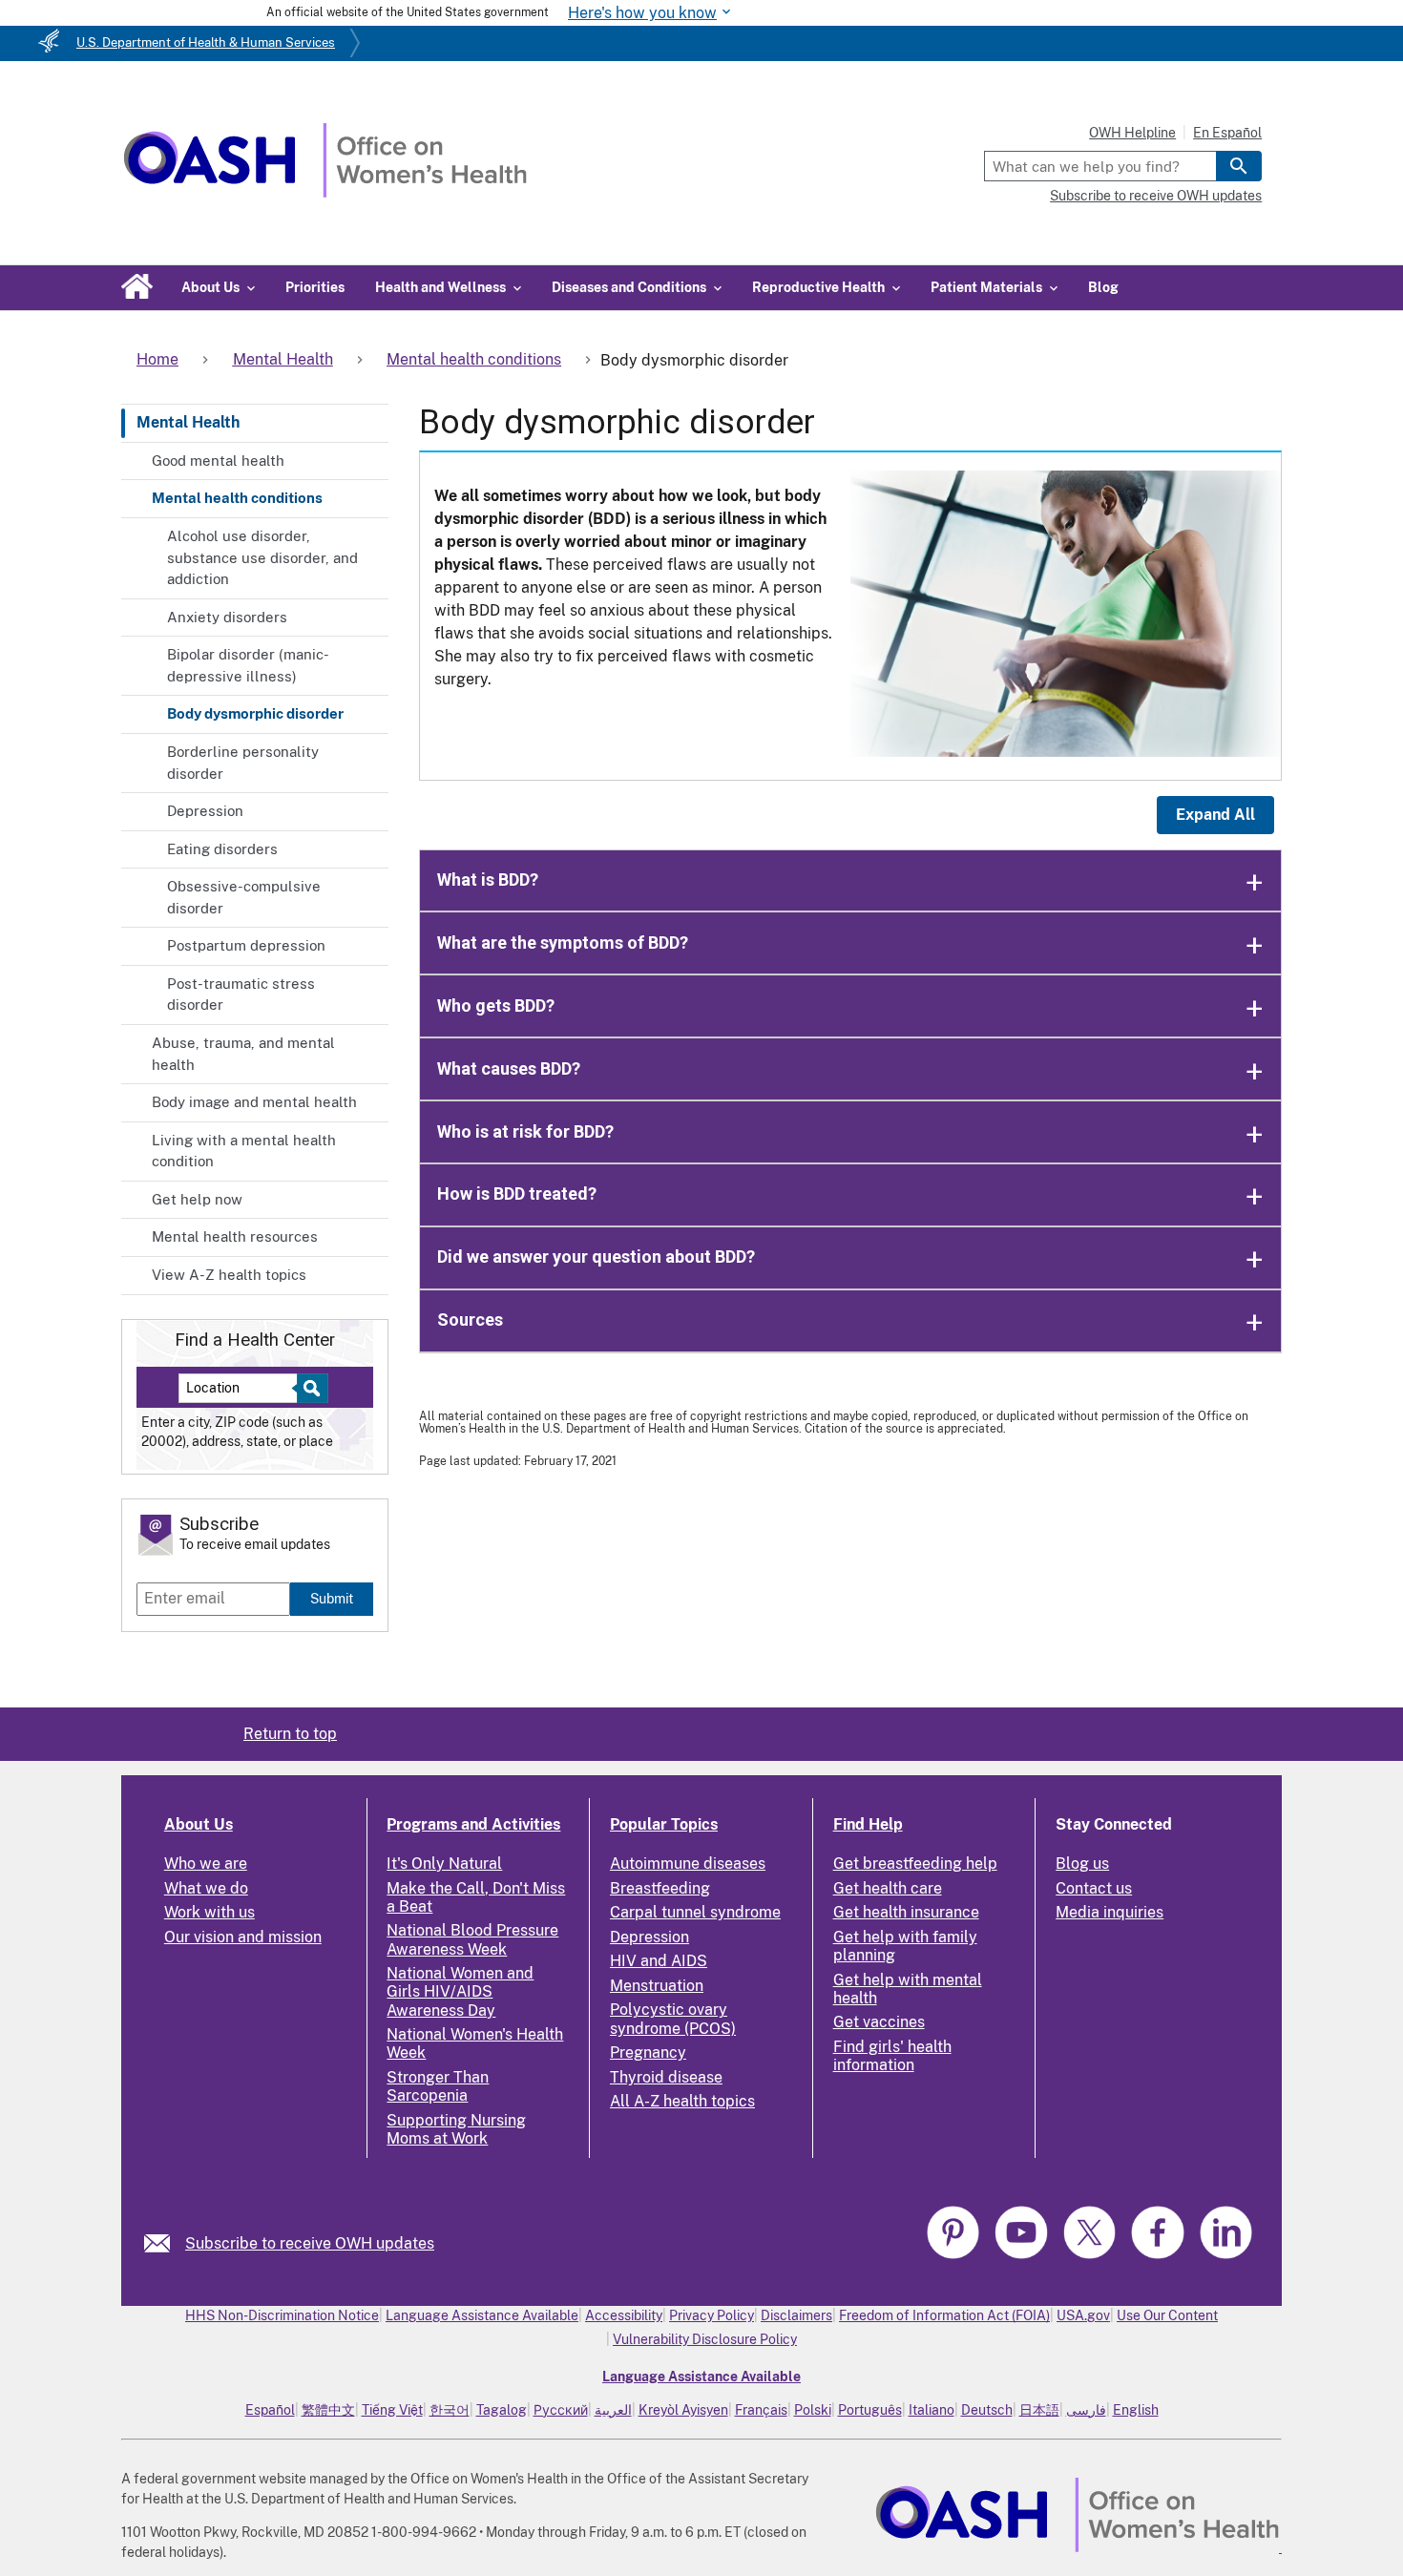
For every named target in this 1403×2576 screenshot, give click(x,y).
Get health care (888, 1888)
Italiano (932, 2410)
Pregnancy (648, 2052)
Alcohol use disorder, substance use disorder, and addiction (262, 557)
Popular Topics (664, 1824)
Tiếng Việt (392, 2410)
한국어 (450, 2410)
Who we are (206, 1864)
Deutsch (987, 2410)
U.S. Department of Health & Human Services (206, 42)
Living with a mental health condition (244, 1151)
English (1136, 2410)
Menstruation (657, 1986)
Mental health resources (235, 1236)
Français (761, 2410)
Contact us (1094, 1888)
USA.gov (1083, 2315)
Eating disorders (222, 849)
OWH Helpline (1132, 133)
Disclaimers (796, 2315)
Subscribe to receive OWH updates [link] (310, 2243)
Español (270, 2410)
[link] (165, 2243)
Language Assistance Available (482, 2315)
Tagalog (502, 2410)
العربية (613, 2410)
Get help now (197, 1199)
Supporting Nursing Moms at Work (456, 2129)
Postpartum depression (246, 945)
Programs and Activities (473, 1824)
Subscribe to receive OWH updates (1156, 196)
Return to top (290, 1734)
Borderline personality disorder (243, 763)
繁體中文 (328, 2410)
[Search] (1239, 166)
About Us (199, 1824)
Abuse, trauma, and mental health (243, 1054)
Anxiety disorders (227, 617)
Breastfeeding (660, 1888)
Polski (813, 2410)
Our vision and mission (243, 1937)
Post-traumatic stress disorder (241, 995)
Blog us (1082, 1864)
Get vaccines (879, 2022)
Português (870, 2410)
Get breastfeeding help (915, 1864)
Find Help (868, 1824)
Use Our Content (1167, 2315)
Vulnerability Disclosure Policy (705, 2339)
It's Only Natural (444, 1864)
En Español (1227, 133)
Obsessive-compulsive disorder (244, 897)
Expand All (1215, 815)
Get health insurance (906, 1912)
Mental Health (188, 422)
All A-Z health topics (682, 2101)
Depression (205, 811)
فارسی (1086, 2410)
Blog (1103, 287)
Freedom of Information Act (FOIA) (944, 2315)
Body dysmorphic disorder (255, 713)
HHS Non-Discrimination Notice (282, 2315)
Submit (332, 1598)
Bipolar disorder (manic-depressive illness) (248, 665)
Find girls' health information (892, 2056)
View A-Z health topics (229, 1275)
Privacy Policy (712, 2315)
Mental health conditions (237, 498)
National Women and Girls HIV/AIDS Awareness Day (460, 1991)
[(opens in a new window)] (955, 2256)
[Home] (325, 192)
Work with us (209, 1912)
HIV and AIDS (659, 1961)
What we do (206, 1888)
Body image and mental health (254, 1102)
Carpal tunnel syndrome (695, 1912)
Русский (561, 2410)
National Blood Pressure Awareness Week (472, 1939)
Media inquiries (1110, 1912)
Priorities (315, 287)
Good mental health (218, 461)
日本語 (1039, 2410)
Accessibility (624, 2315)
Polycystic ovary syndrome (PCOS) (673, 2019)
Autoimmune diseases (688, 1864)
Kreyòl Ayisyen (683, 2410)
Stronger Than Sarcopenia (438, 2086)
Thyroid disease (666, 2077)
